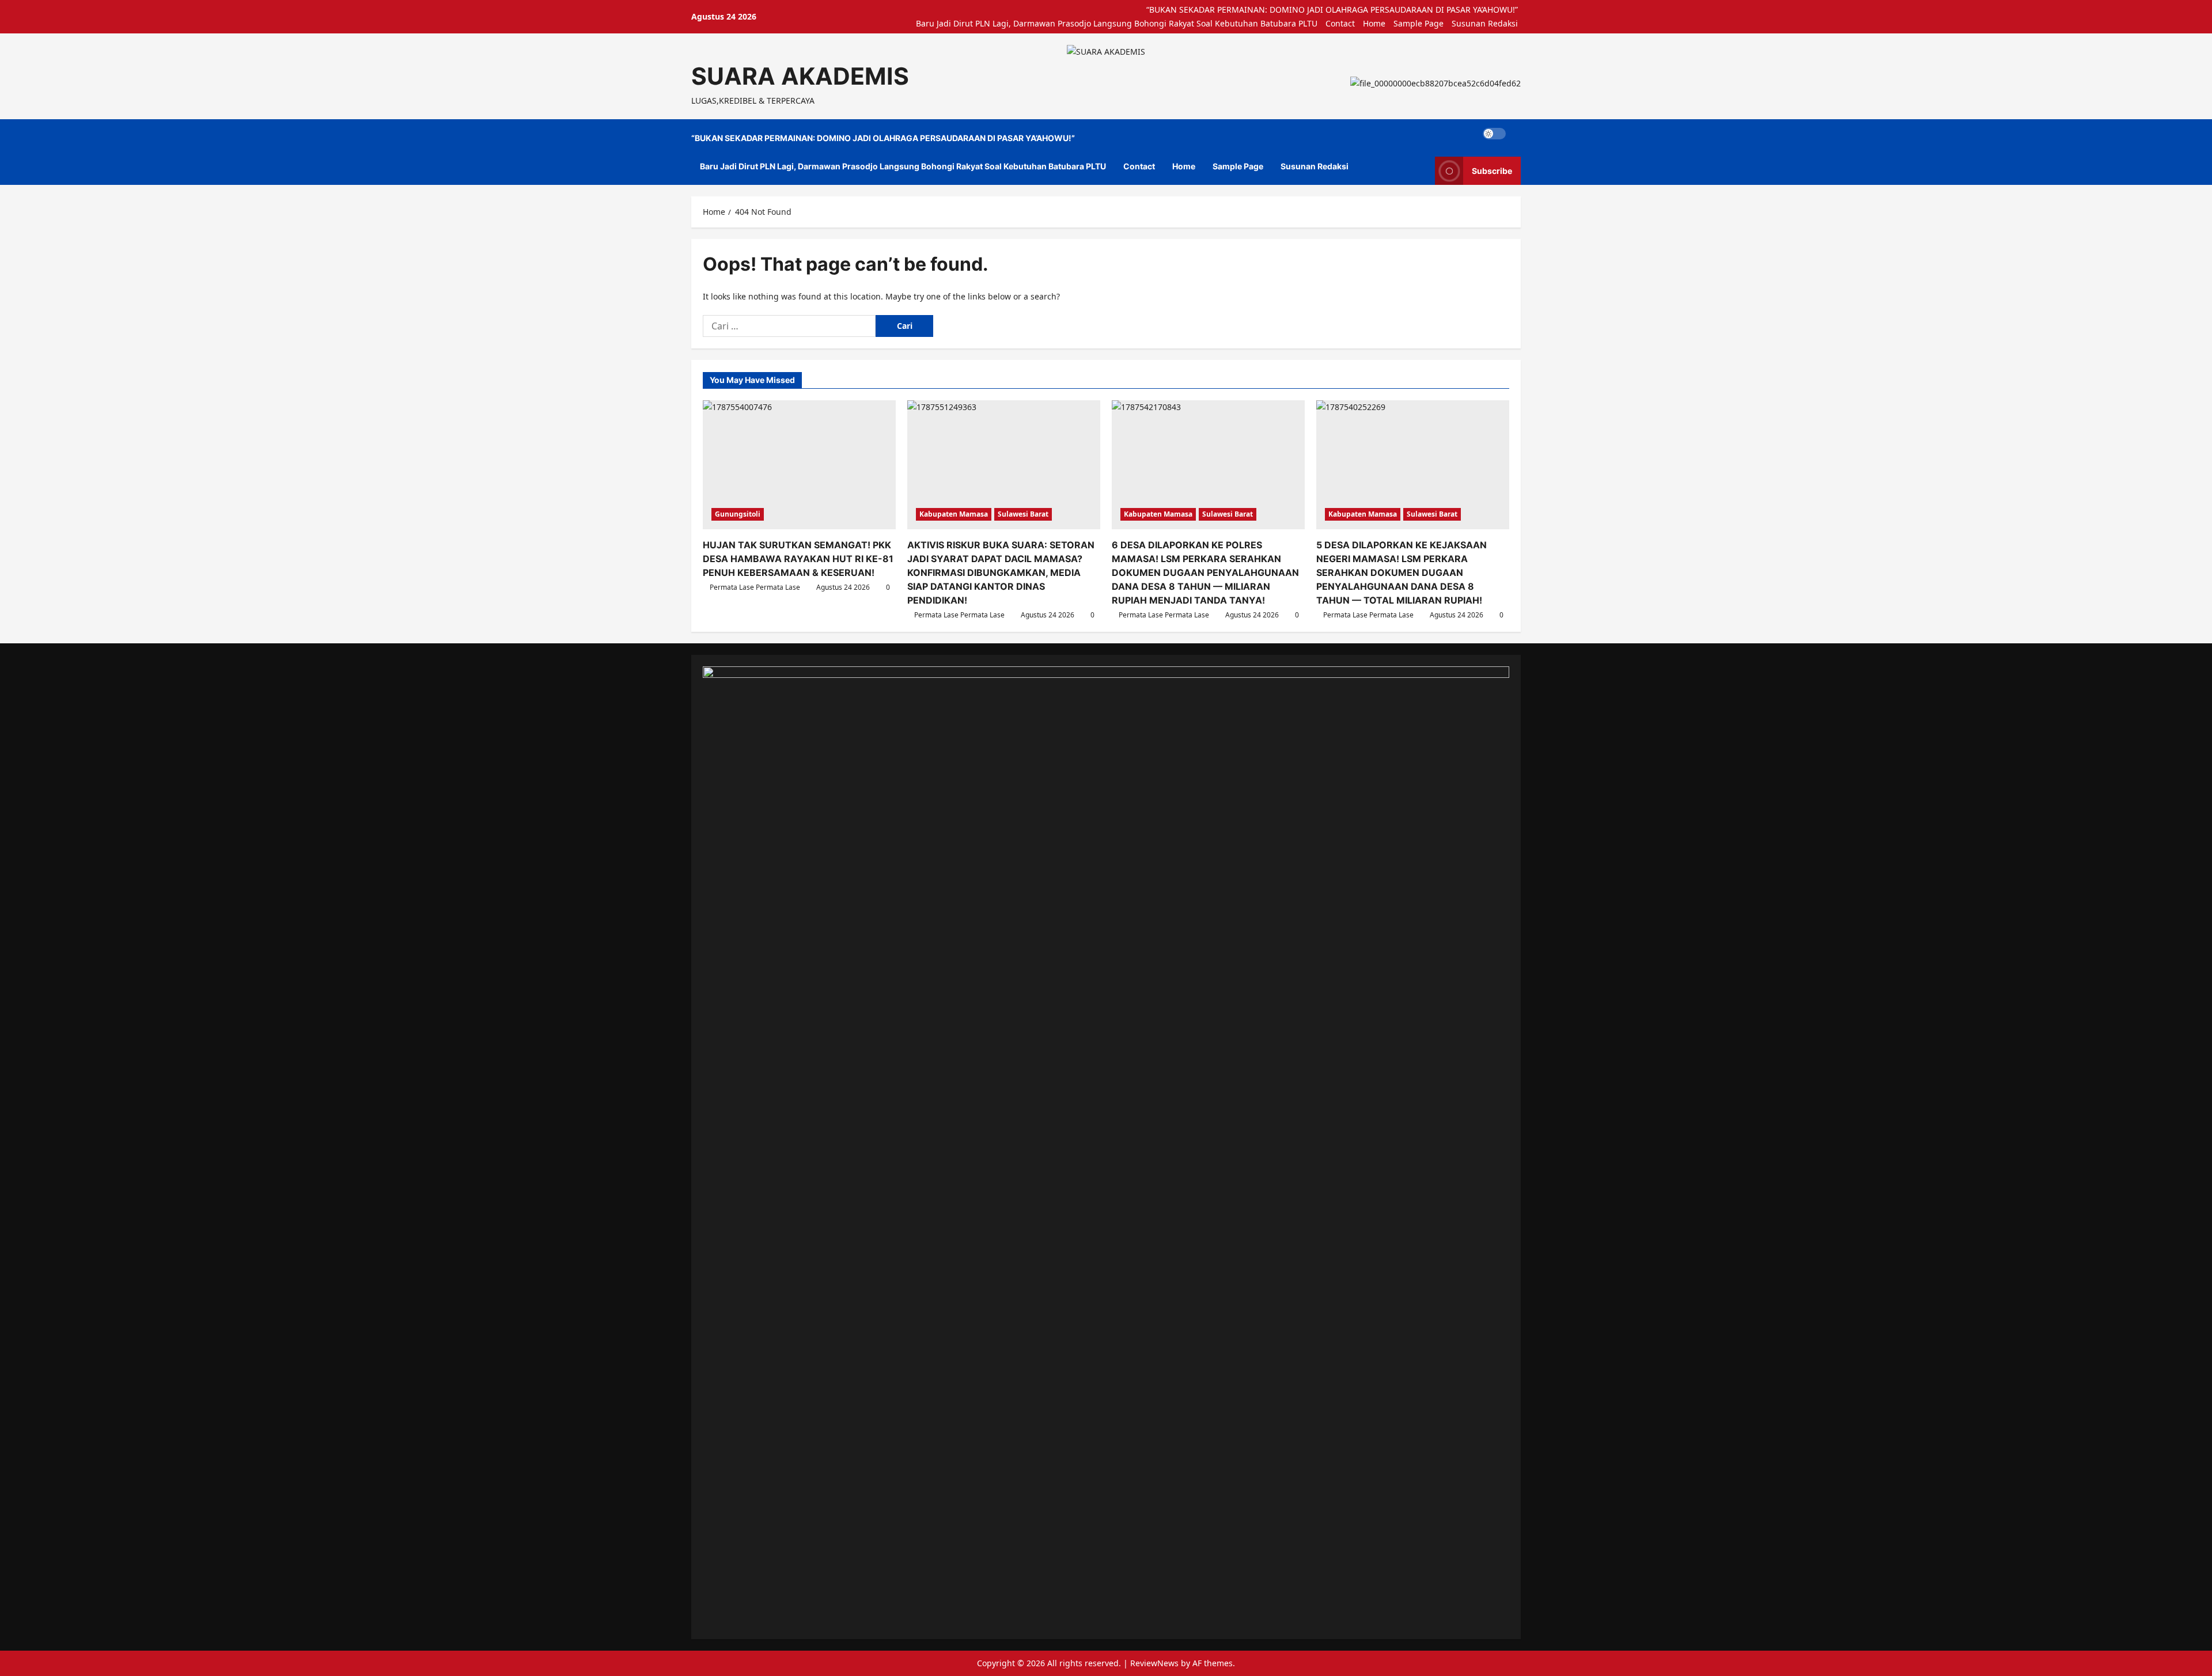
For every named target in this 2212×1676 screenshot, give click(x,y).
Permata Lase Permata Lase (755, 587)
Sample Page (1419, 23)
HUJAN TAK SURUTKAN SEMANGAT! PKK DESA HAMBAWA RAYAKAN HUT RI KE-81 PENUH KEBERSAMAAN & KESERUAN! (798, 559)
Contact (1340, 23)
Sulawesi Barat (1023, 514)
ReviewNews (1154, 1663)
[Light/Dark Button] (1494, 134)
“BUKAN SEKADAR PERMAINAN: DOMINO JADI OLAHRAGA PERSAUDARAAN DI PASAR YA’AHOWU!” (1332, 10)
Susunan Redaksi (1485, 23)
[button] (1518, 134)
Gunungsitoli (738, 514)
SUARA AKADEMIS (800, 76)
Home (1374, 23)
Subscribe (1492, 171)
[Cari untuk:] (789, 326)
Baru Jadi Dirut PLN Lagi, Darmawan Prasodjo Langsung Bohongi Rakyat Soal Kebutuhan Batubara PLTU (1117, 23)
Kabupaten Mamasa (954, 514)
